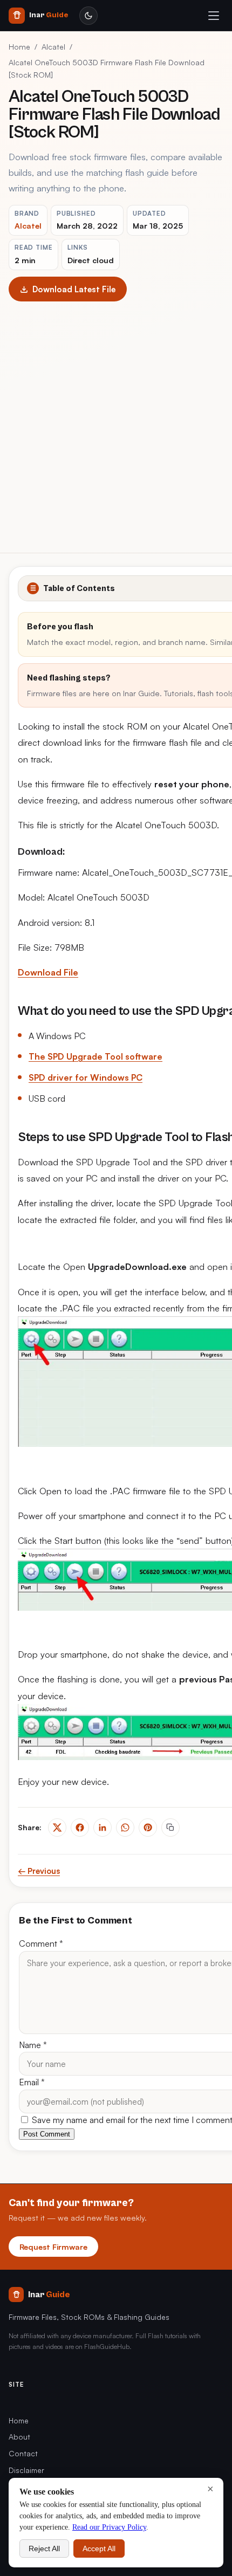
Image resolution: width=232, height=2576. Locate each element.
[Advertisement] (116, 423)
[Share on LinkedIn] (103, 1828)
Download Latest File (74, 289)
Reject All (44, 2548)
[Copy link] (170, 1828)
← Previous (39, 1871)
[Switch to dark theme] (88, 16)
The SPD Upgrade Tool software (95, 1056)
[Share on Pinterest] (148, 1828)
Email (32, 2082)
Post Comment (47, 2134)
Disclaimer (26, 2470)
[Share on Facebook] (80, 1828)
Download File (48, 972)
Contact (23, 2453)
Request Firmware (53, 2247)
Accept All (99, 2548)
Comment (41, 1943)
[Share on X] (57, 1828)
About (19, 2437)
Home (19, 47)
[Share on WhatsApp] (125, 1828)
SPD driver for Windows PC (86, 1077)
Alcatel (53, 47)
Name (33, 2045)
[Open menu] (214, 16)
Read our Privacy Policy (109, 2527)
